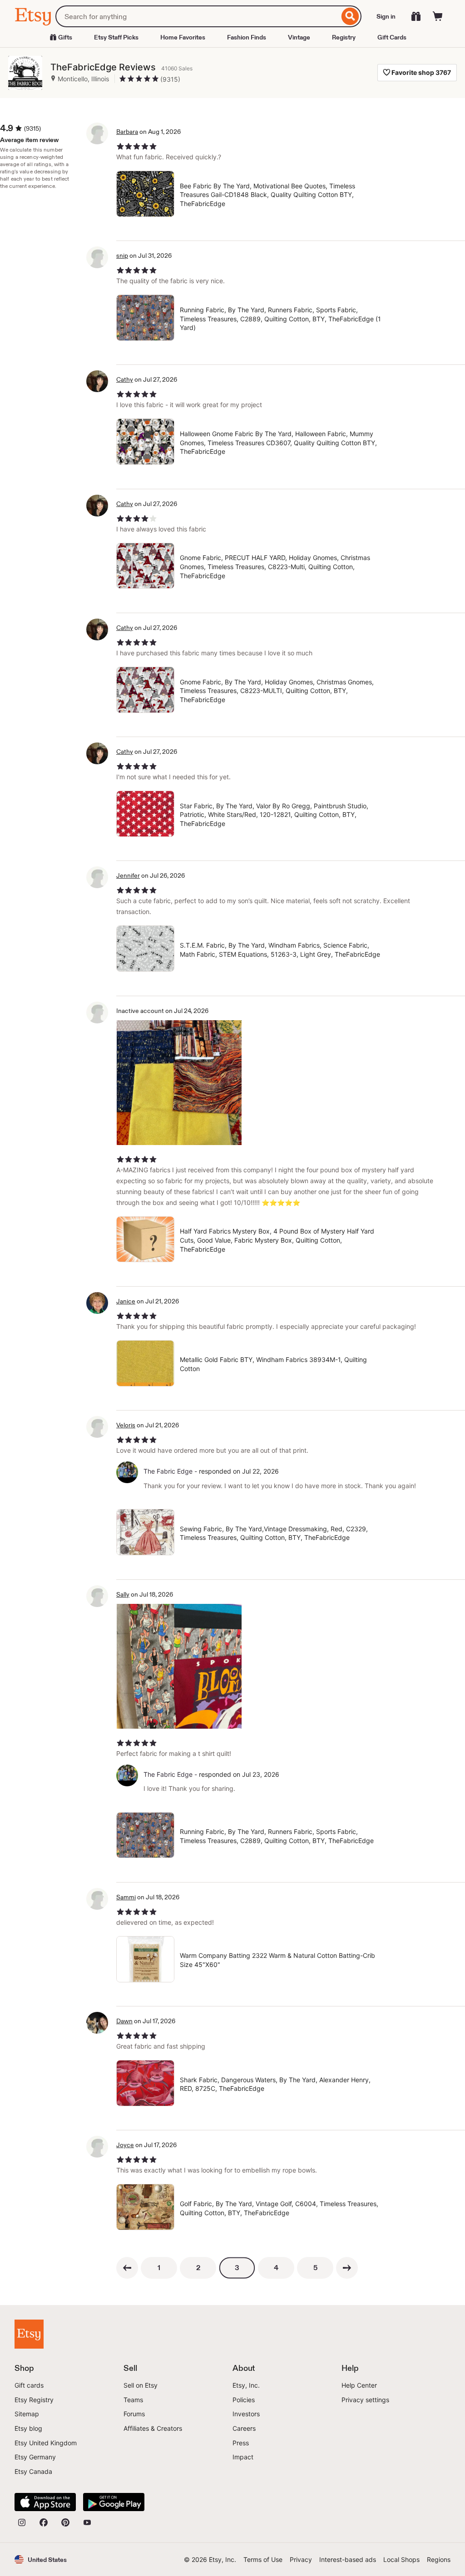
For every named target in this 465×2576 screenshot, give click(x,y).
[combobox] (197, 16)
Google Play (114, 2502)
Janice (126, 1301)
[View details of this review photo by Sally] (179, 1666)
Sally (123, 1594)
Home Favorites (183, 37)
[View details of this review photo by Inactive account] (179, 1083)
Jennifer (128, 875)
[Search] (350, 16)
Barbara (127, 132)
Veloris (126, 1425)
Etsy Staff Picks (116, 37)
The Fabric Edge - (170, 1471)
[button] (41, 2559)
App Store (45, 2502)
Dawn (124, 2021)
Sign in (386, 16)
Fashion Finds (247, 37)
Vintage (299, 37)
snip (122, 256)
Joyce (125, 2145)
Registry (344, 37)
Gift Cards (392, 37)
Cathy (125, 379)
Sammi (126, 1897)
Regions (439, 2559)
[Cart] (438, 16)
